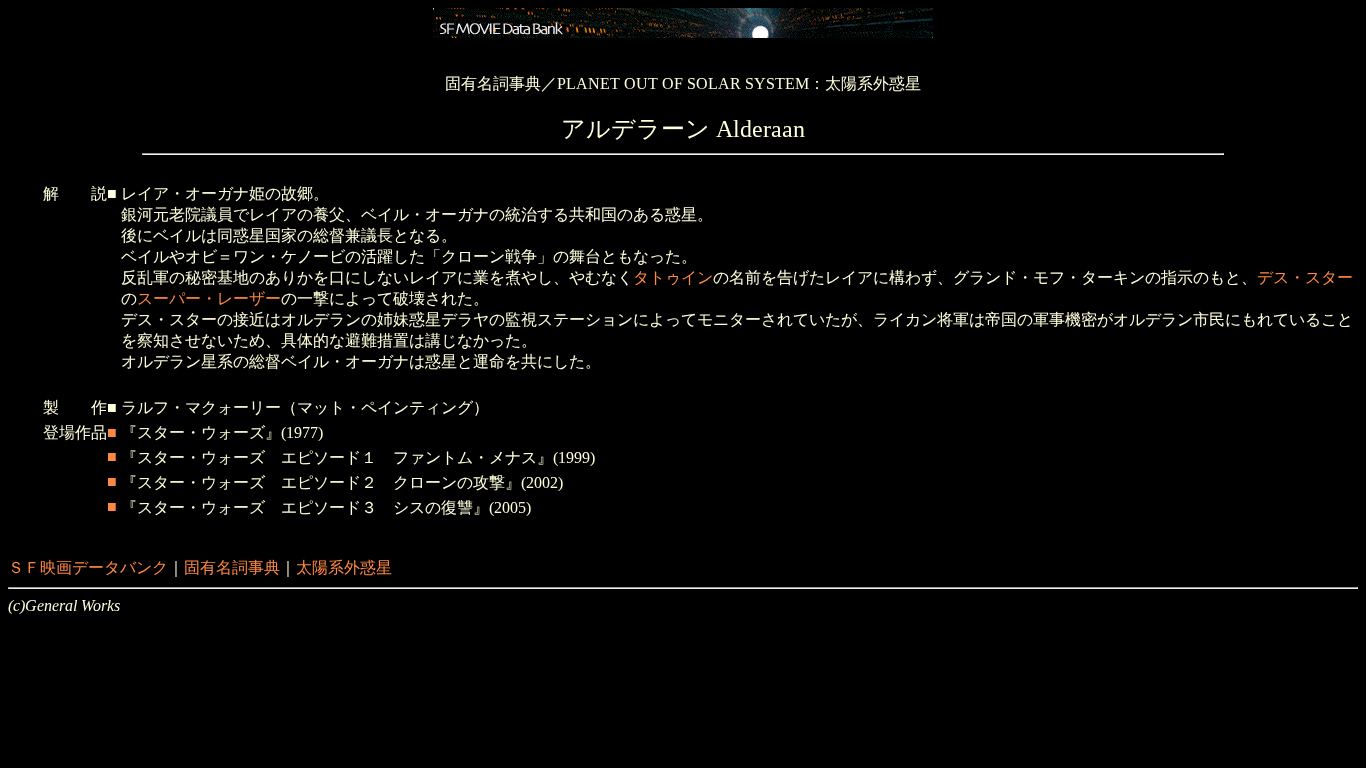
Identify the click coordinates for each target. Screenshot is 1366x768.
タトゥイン (673, 277)
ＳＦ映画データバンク (88, 567)
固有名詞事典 (232, 567)
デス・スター (1305, 277)
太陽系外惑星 (344, 567)
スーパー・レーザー (209, 298)
